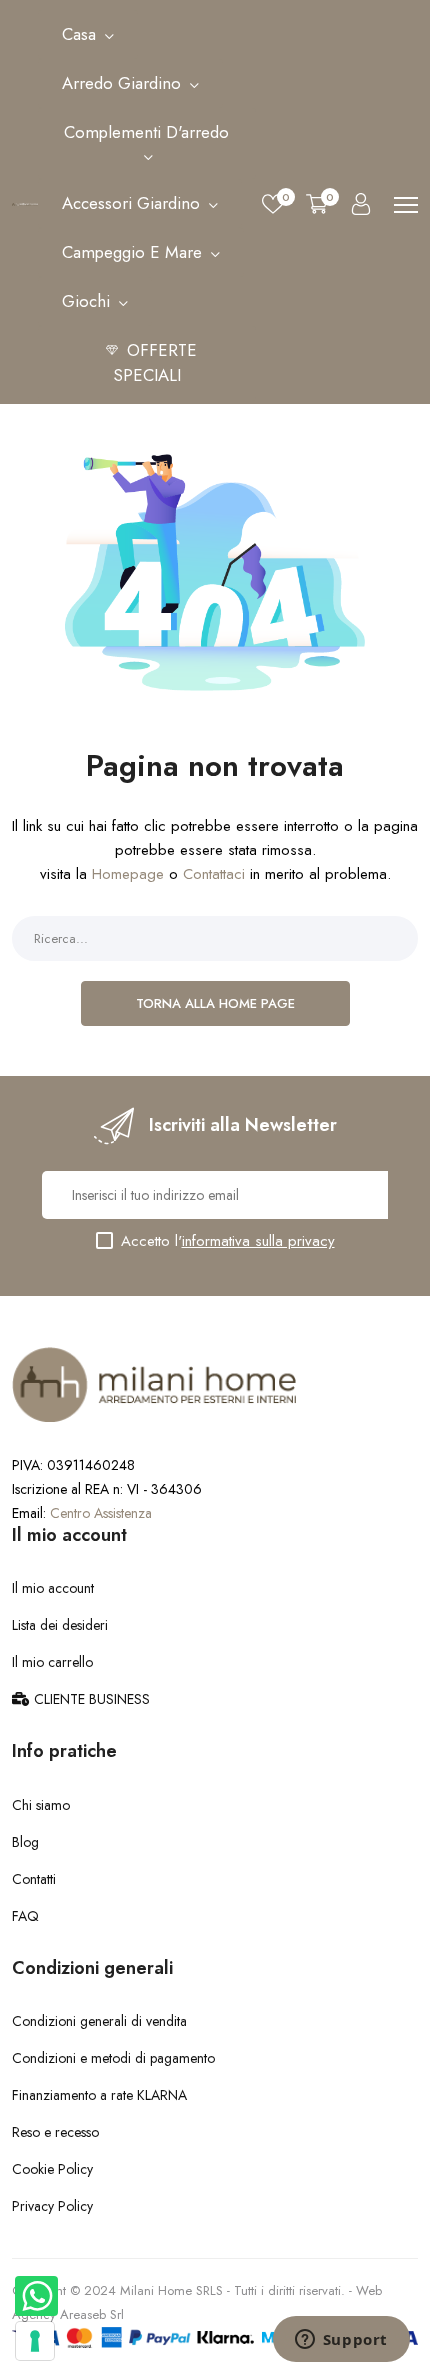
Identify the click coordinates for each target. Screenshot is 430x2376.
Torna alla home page (215, 1003)
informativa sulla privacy (258, 1241)
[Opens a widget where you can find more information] (341, 2341)
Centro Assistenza (101, 1513)
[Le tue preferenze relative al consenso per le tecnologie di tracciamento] (35, 2341)
